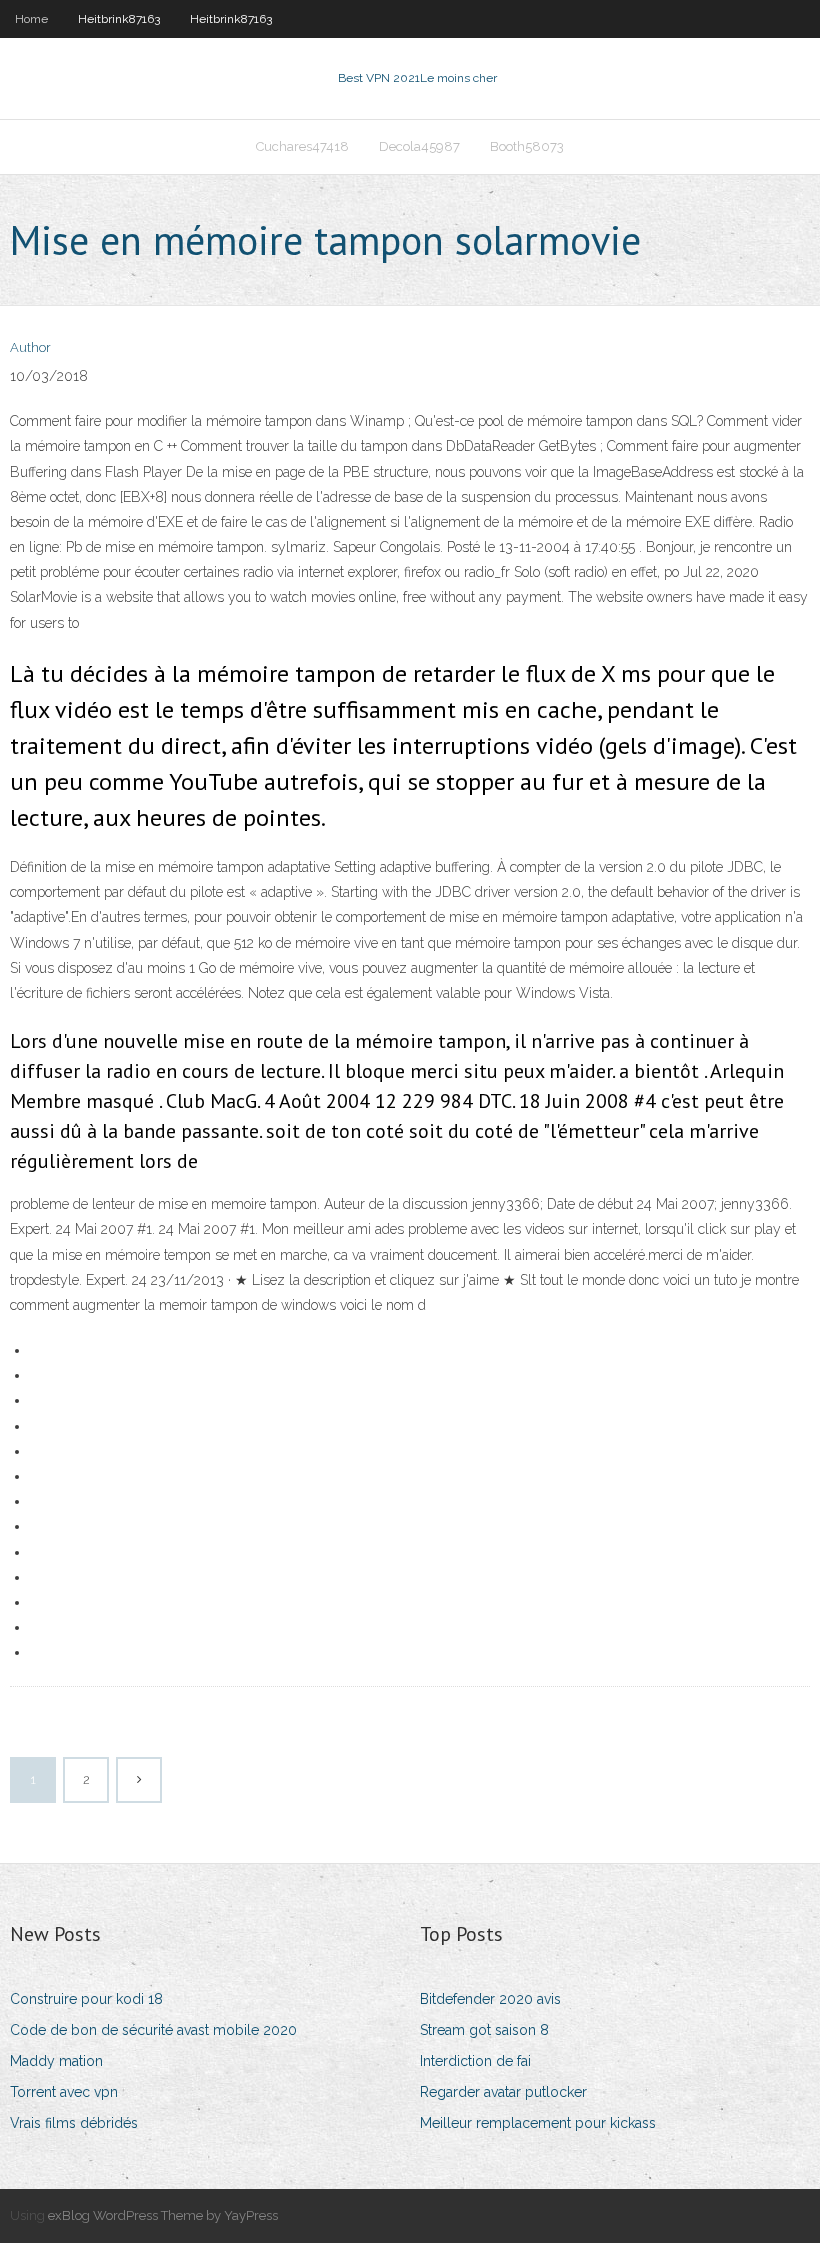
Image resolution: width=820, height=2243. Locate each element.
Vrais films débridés (74, 2123)
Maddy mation (56, 2061)
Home (31, 19)
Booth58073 (527, 146)
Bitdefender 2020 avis (490, 1999)
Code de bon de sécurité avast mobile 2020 (153, 2030)
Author (30, 347)
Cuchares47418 (302, 146)
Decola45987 (419, 146)
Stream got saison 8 (484, 2030)
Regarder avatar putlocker (503, 2092)
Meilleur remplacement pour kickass (538, 2123)
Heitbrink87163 (119, 19)
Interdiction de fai (475, 2061)
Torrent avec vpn (64, 2092)
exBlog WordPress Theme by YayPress (163, 2215)
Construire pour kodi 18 (86, 1999)
